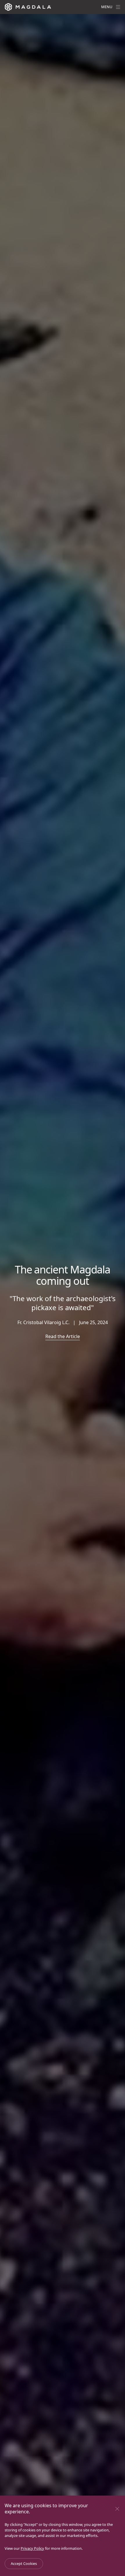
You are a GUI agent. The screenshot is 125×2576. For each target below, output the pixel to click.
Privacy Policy (32, 2548)
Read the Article (63, 1336)
